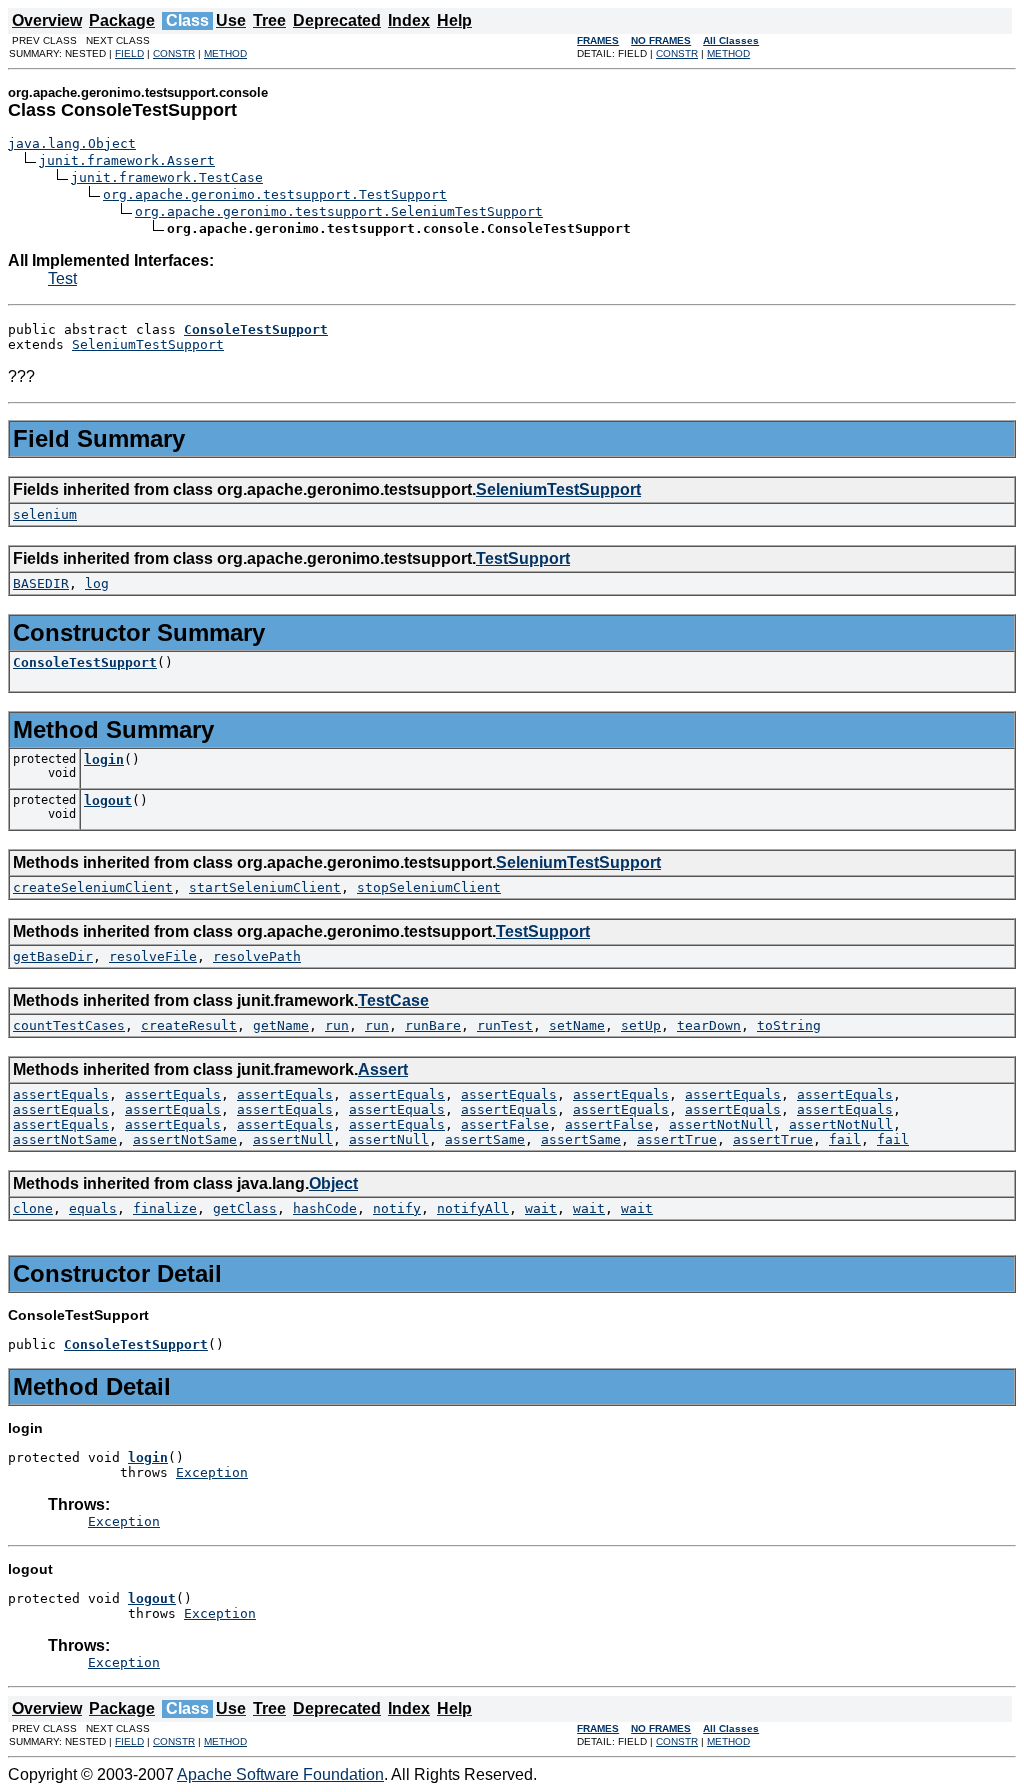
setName (577, 1025)
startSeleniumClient (265, 887)
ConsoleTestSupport (85, 662)
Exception (212, 1472)
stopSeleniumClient (429, 887)
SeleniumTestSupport (148, 344)
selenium (45, 514)
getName (281, 1025)
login (104, 759)
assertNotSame (65, 1139)
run (337, 1025)
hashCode (325, 1208)
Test (62, 278)
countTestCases (69, 1025)
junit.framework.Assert (127, 160)
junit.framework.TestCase (167, 177)
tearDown (709, 1025)
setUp (641, 1025)
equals (93, 1208)
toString (789, 1025)
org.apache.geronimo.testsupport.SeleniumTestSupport (339, 211)
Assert (383, 1069)
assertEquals (61, 1094)
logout (108, 800)
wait (541, 1208)
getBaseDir (53, 956)
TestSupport (523, 558)
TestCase (393, 1000)
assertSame (485, 1139)
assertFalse (505, 1124)
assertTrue (677, 1139)
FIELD (129, 53)
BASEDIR (41, 583)
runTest (505, 1025)
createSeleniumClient (93, 887)
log (97, 583)
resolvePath (257, 956)
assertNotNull (721, 1124)
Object (333, 1183)
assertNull (293, 1139)
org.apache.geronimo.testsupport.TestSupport (275, 194)
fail (845, 1139)
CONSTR (174, 53)
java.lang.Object (72, 143)
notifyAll (473, 1208)
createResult (189, 1025)
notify (397, 1208)
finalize (165, 1208)
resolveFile (153, 956)
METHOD (225, 53)
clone (33, 1208)
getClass (245, 1208)
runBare (433, 1025)
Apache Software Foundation (280, 1774)
